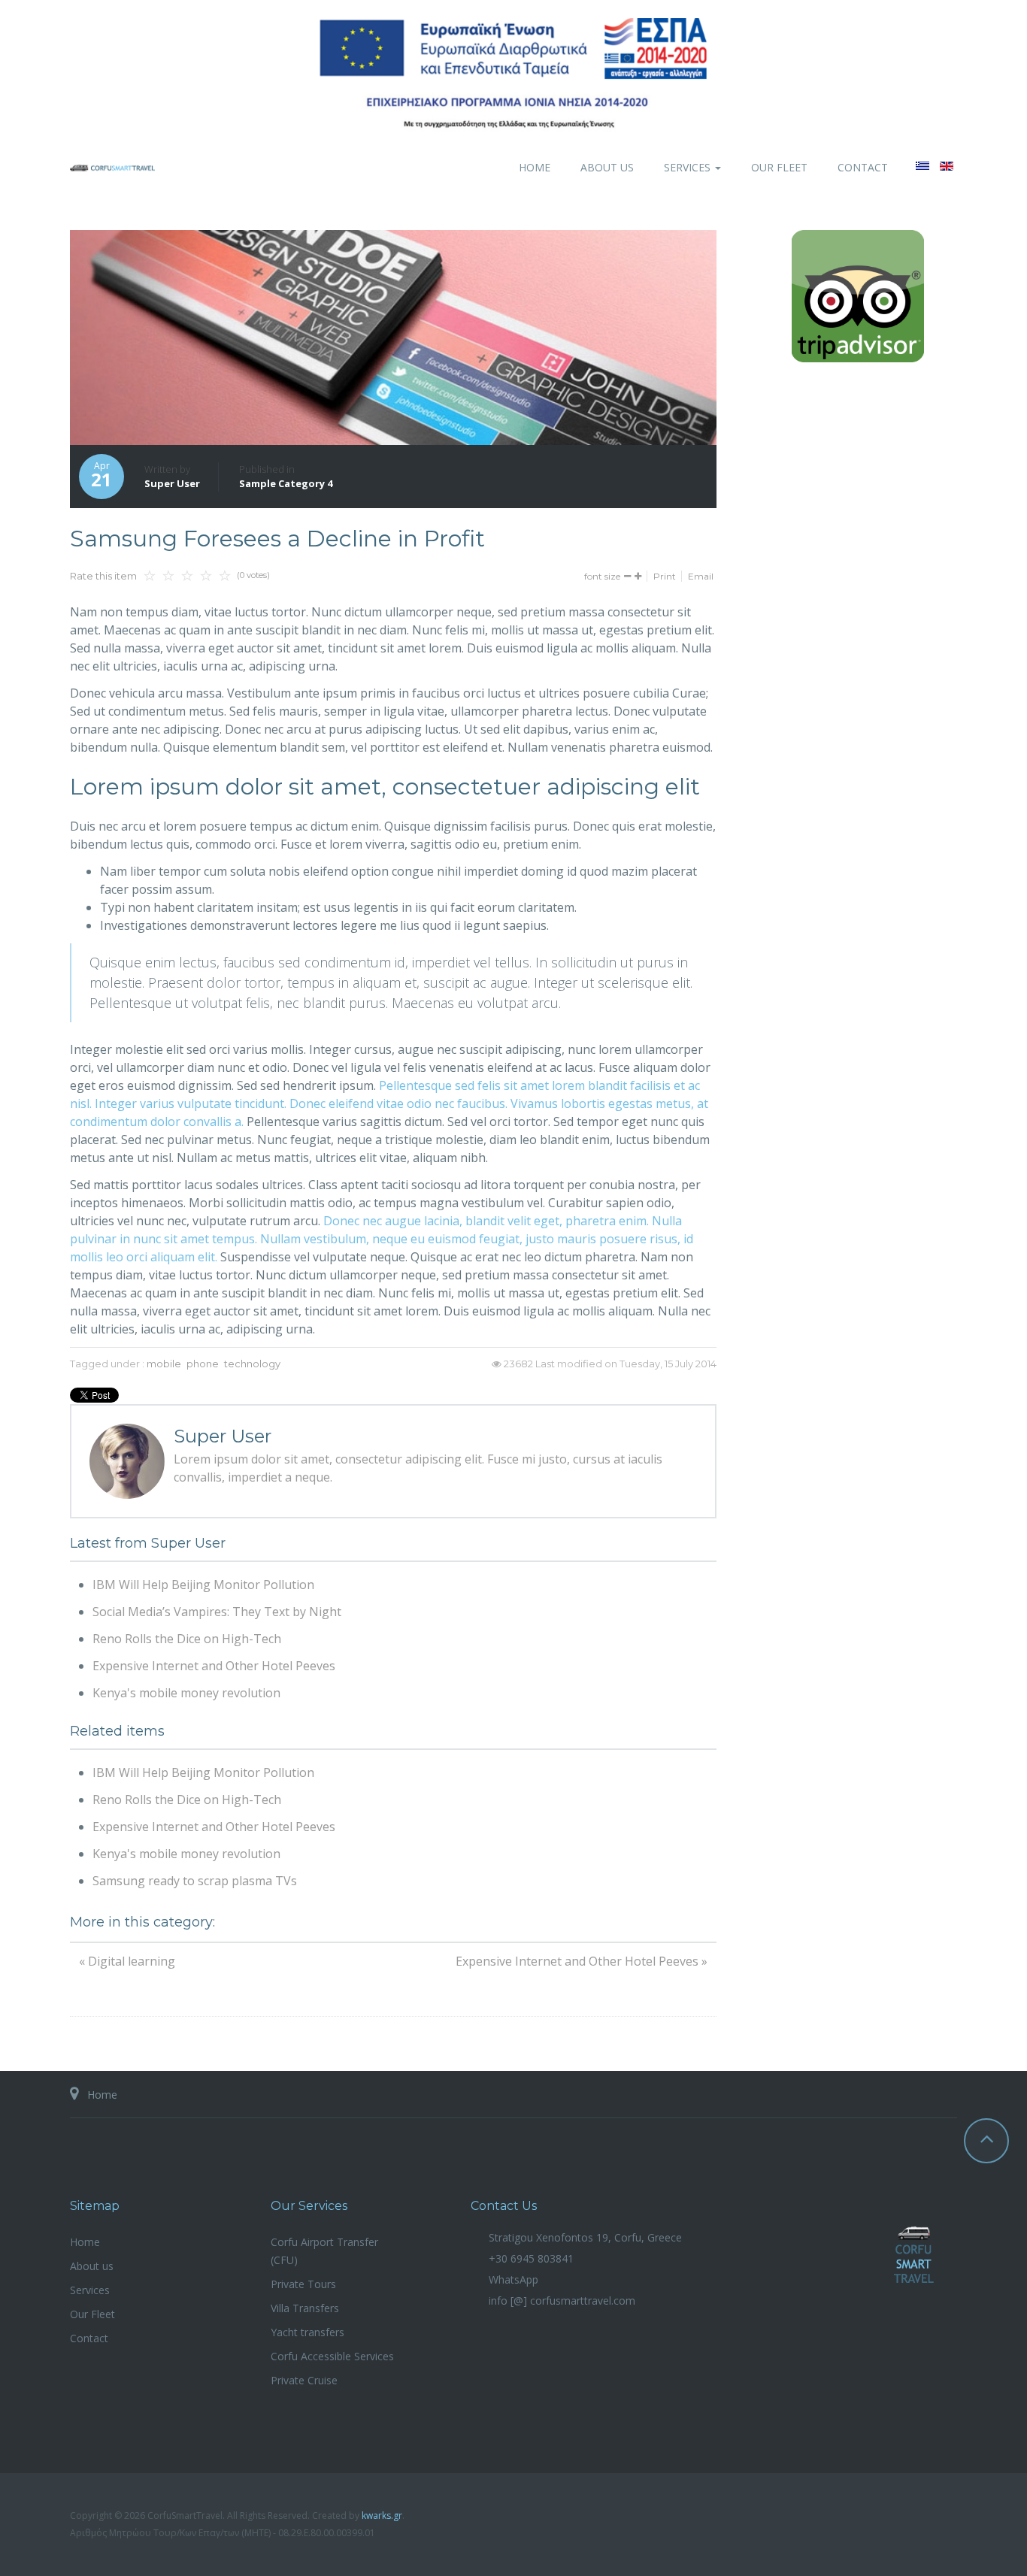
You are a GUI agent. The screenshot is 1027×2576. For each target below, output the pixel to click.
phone (203, 1364)
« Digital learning (127, 1961)
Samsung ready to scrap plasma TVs (195, 1881)
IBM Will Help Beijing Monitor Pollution (203, 1585)
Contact (863, 167)
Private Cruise (304, 2380)
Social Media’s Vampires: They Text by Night (217, 1612)
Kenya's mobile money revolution (186, 1693)
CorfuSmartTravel (914, 2255)
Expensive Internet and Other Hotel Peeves (214, 1666)
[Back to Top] (986, 2141)
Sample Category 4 (286, 483)
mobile (164, 1364)
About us (607, 167)
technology (252, 1364)
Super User (172, 483)
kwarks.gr (382, 2515)
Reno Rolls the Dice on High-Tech (187, 1639)
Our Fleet (779, 167)
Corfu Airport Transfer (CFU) (324, 2251)
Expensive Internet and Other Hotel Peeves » (582, 1961)
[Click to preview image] (393, 338)
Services (689, 167)
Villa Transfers (305, 2308)
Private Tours (303, 2284)
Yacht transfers (307, 2332)
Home (535, 167)
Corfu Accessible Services (332, 2356)
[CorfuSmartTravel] (112, 167)
